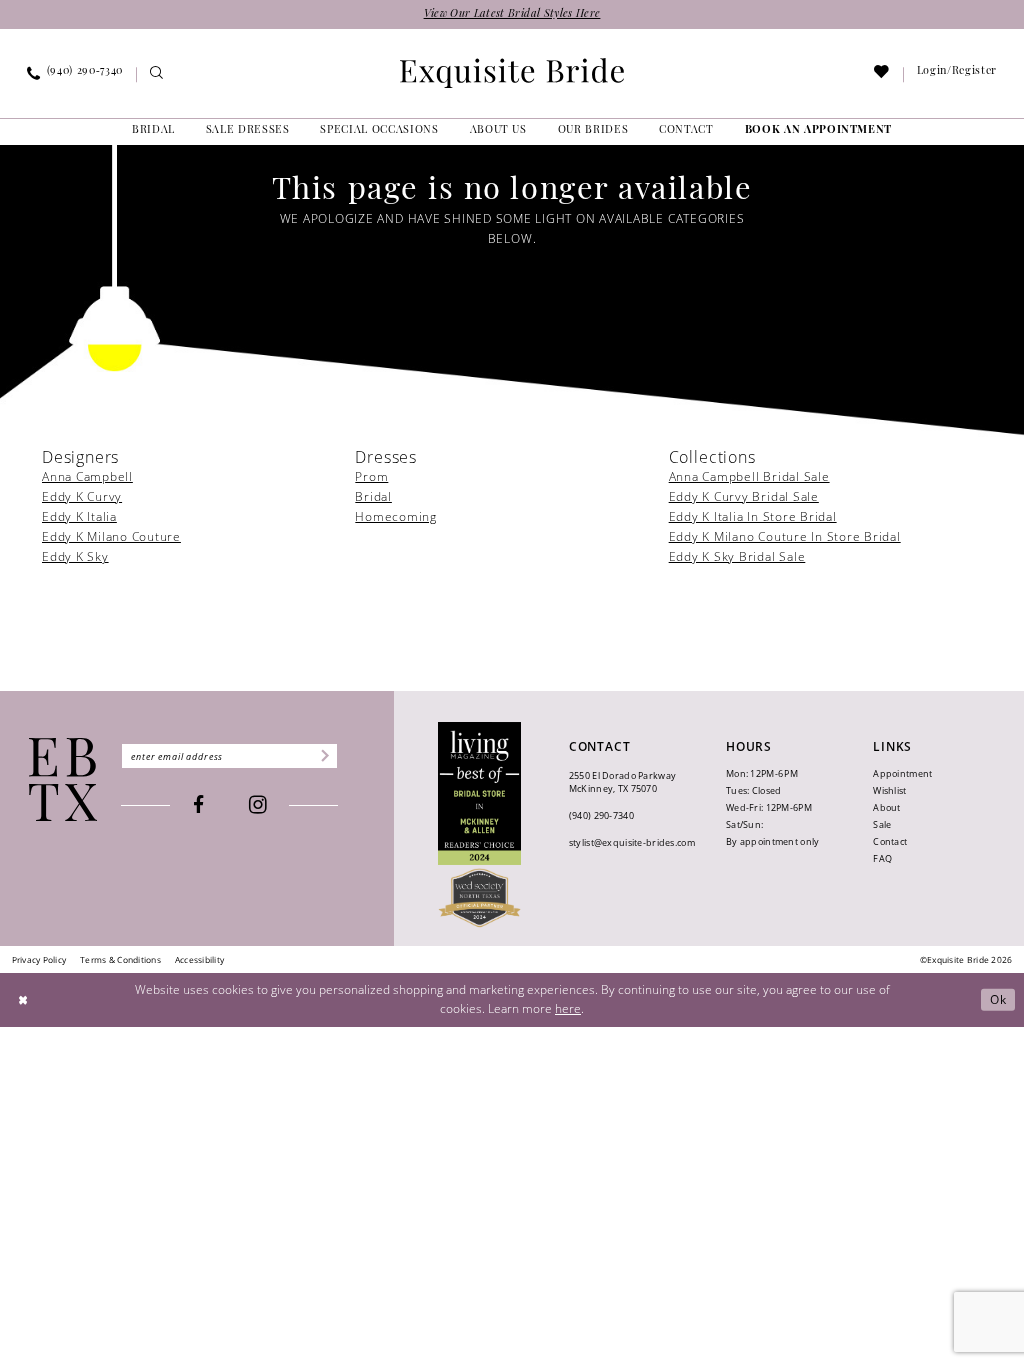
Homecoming (396, 516)
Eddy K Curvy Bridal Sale (744, 496)
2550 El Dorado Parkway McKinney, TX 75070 (622, 782)
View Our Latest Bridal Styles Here (512, 14)
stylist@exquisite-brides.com (632, 842)
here (568, 1008)
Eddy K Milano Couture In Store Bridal (785, 536)
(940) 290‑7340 (601, 815)
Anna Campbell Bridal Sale (749, 476)
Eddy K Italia (79, 516)
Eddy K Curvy (82, 496)
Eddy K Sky (75, 556)
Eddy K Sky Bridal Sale (737, 556)
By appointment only (772, 841)
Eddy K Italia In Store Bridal (753, 516)
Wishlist (889, 790)
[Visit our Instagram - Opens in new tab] (258, 805)
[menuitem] (75, 75)
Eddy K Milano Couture (111, 536)
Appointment (902, 773)
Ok (998, 999)
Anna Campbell (87, 476)
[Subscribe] (323, 756)
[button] (956, 75)
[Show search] (156, 75)
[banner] (512, 73)
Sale (882, 824)
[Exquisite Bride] (63, 779)
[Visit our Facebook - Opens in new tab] (198, 805)
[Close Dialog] (23, 999)
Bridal (373, 496)
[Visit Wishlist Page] (882, 75)
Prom (371, 476)
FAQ (882, 858)
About (886, 807)
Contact (890, 841)
